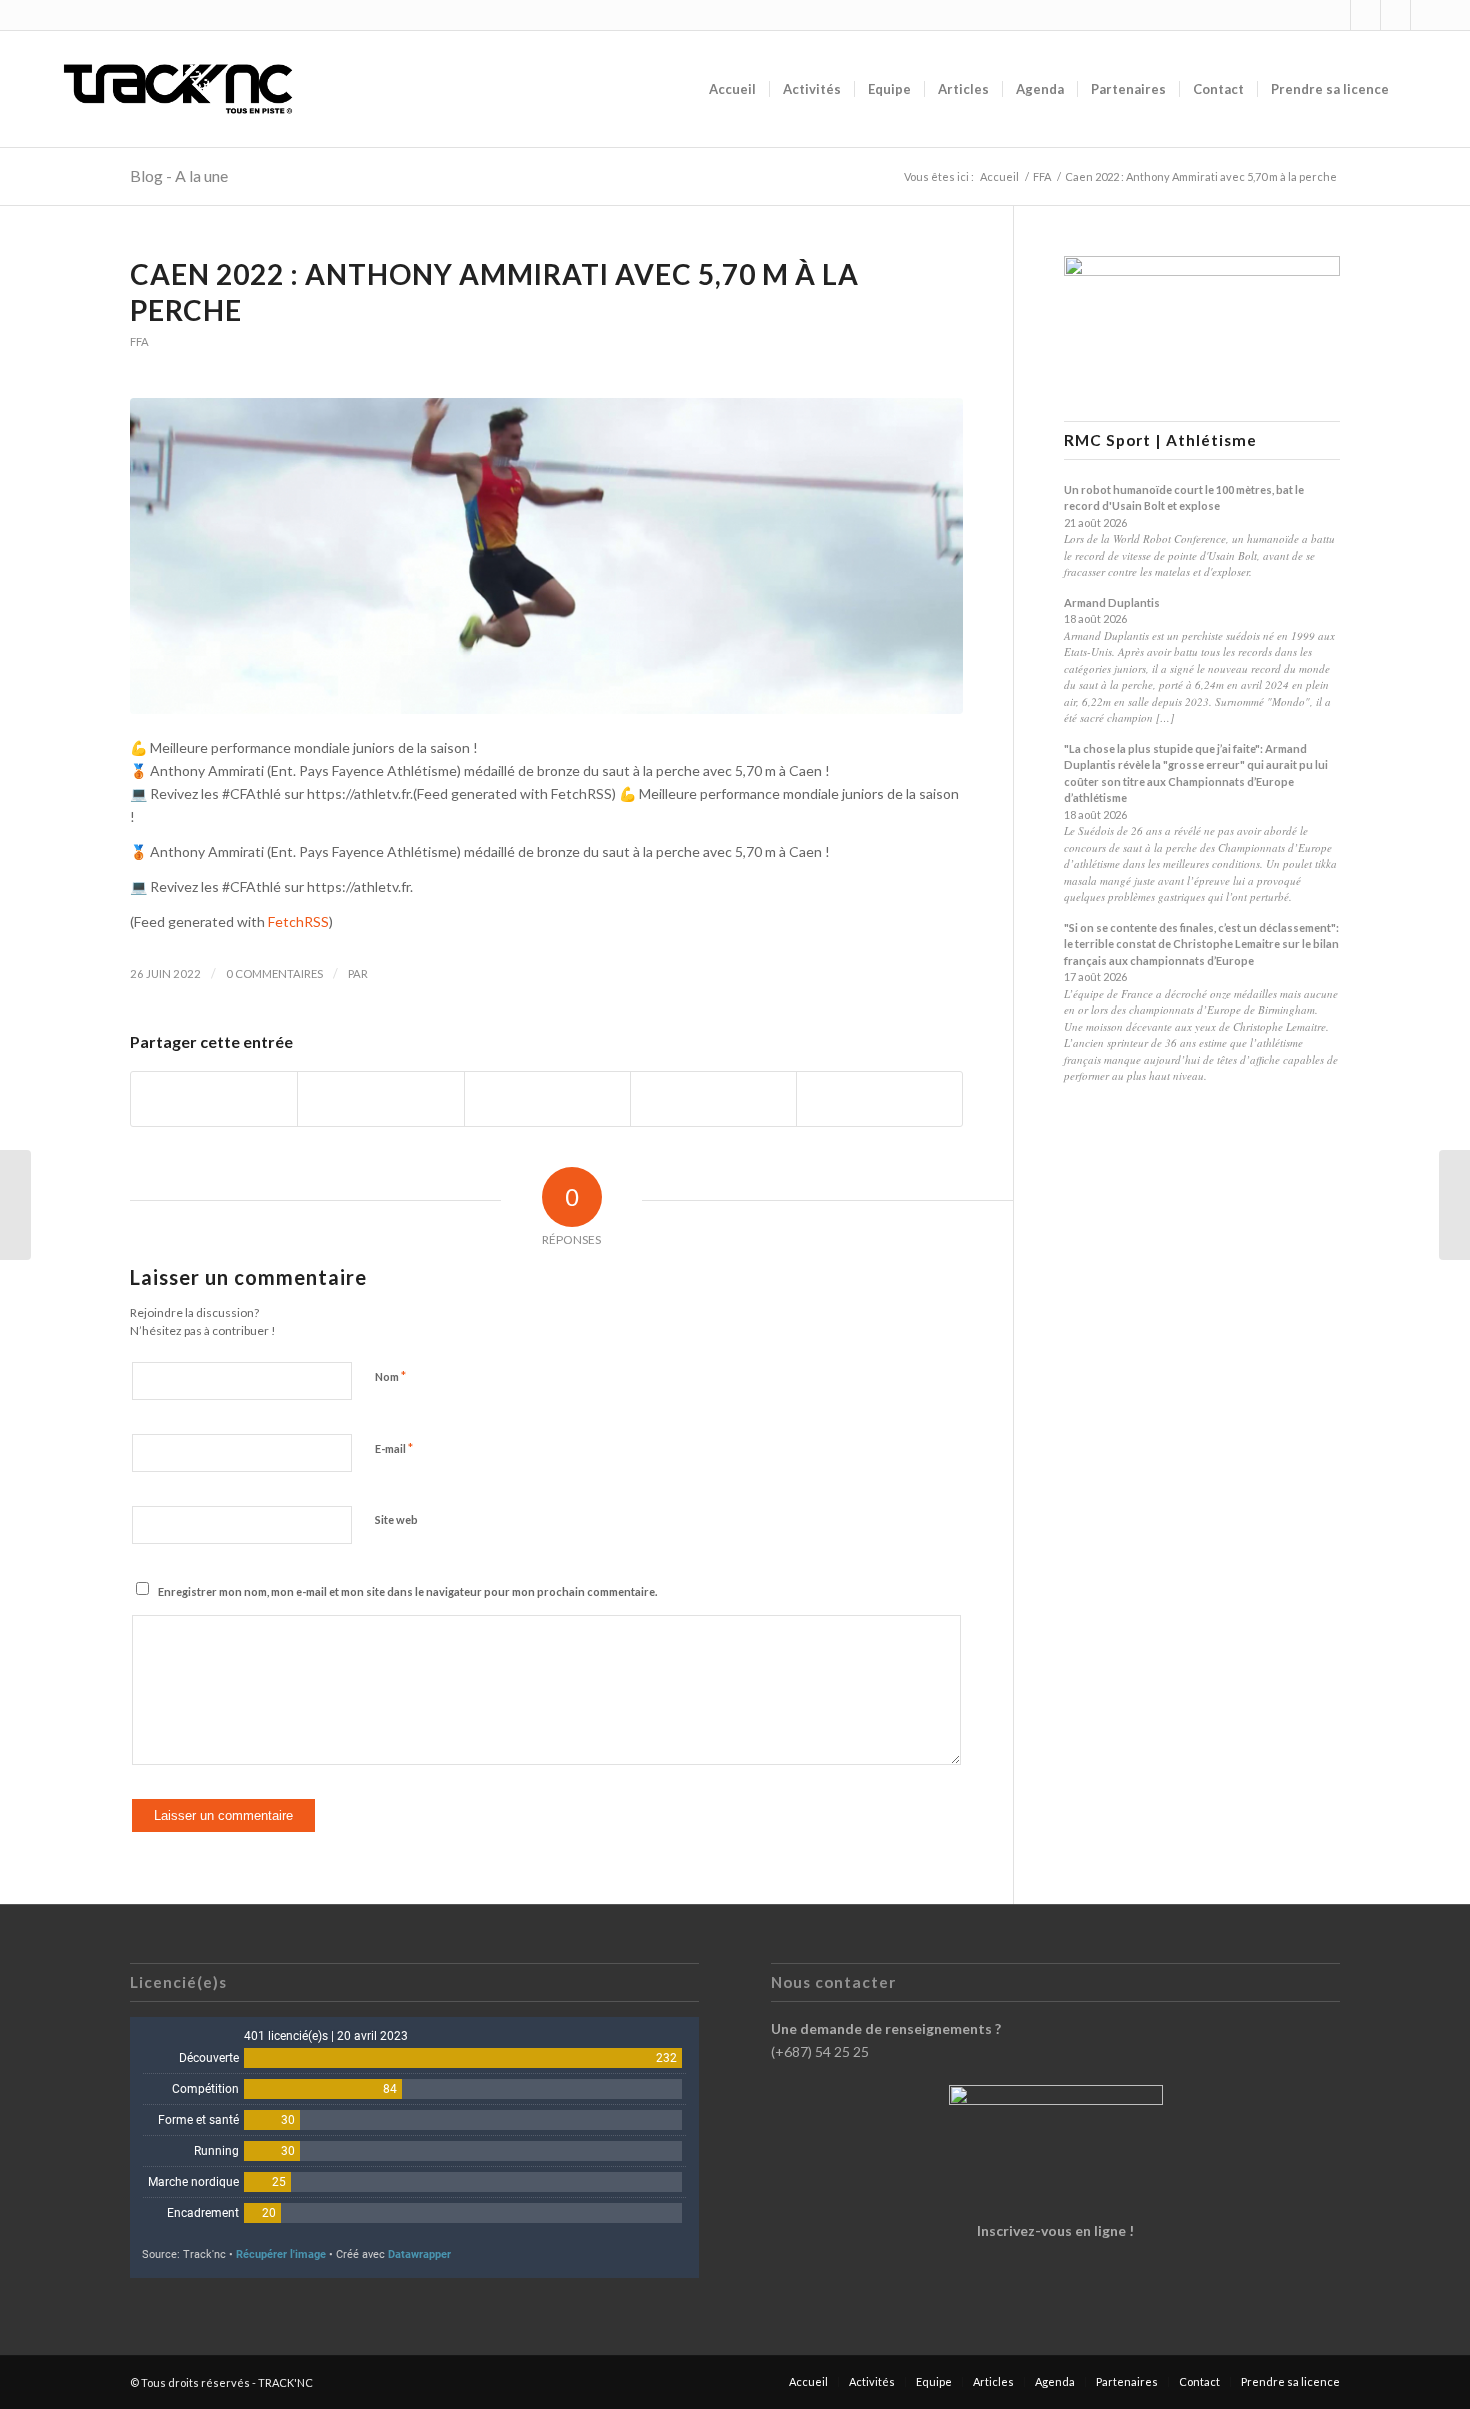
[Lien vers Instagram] (1335, 15)
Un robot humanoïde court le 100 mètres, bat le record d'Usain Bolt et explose (1184, 498)
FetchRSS (298, 921)
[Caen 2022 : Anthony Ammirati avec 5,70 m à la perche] (546, 556)
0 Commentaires (274, 973)
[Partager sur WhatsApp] (547, 1099)
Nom (390, 1376)
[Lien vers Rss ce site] (1395, 15)
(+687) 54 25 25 (820, 2051)
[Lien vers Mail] (1426, 15)
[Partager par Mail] (879, 1099)
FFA (139, 341)
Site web (396, 1519)
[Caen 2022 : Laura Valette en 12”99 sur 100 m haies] (15, 1205)
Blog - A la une (179, 175)
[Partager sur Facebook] (214, 1099)
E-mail (394, 1448)
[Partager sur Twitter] (380, 1099)
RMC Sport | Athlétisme (1160, 440)
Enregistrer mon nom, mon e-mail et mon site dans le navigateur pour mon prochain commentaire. (407, 1591)
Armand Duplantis (1112, 602)
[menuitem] (732, 89)
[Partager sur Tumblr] (713, 1099)
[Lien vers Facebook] (1365, 15)
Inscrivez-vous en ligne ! (1055, 2230)
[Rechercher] (1421, 89)
